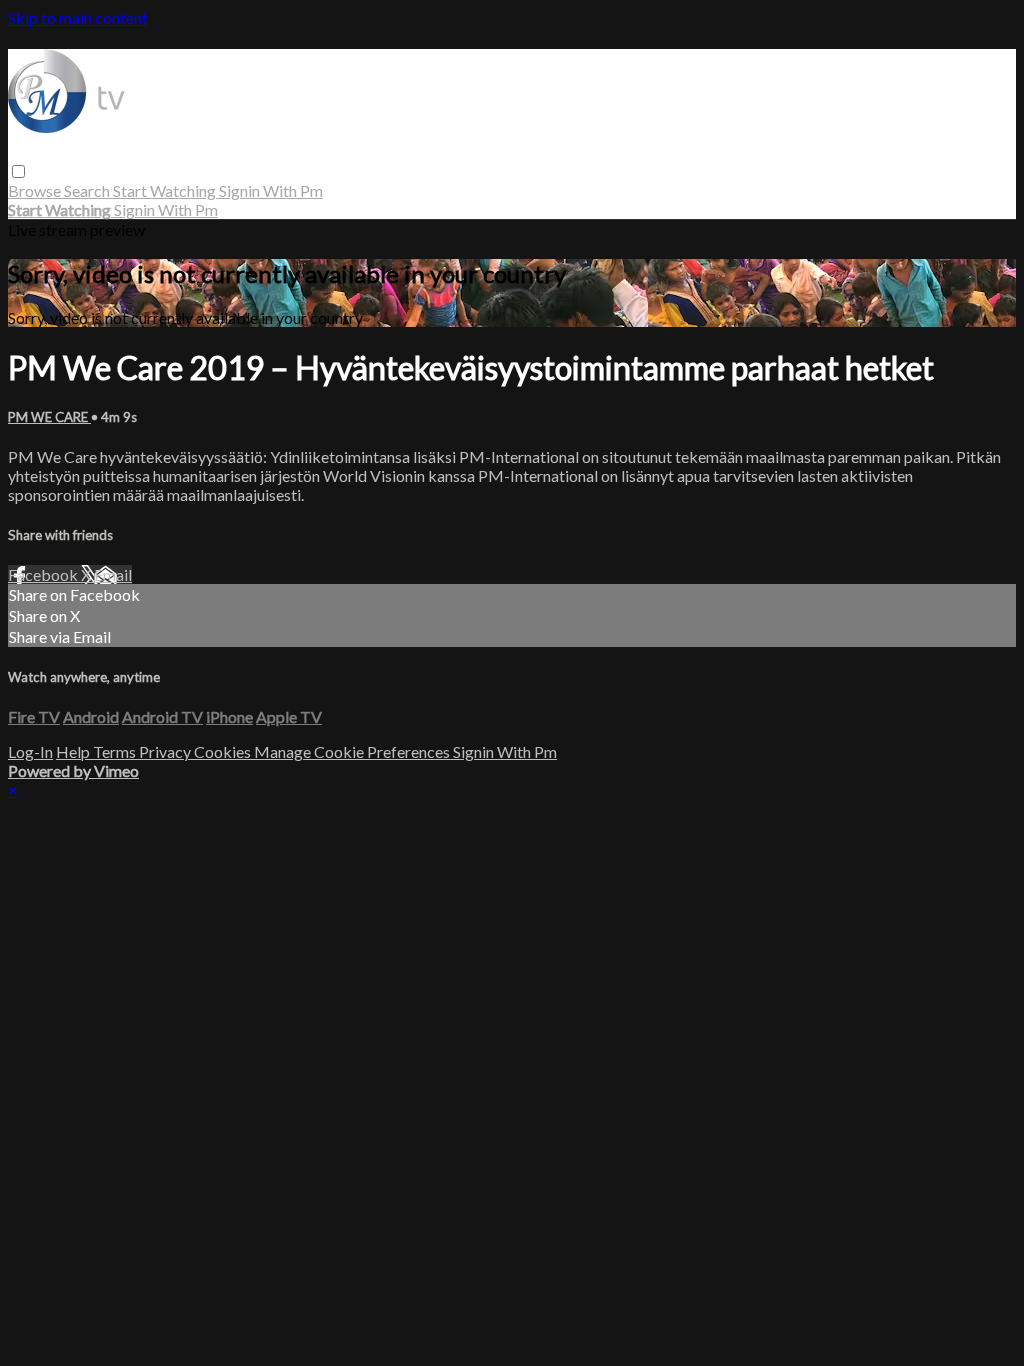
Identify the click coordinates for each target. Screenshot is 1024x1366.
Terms (116, 751)
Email (113, 574)
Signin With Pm (271, 190)
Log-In (30, 751)
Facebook (44, 574)
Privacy (166, 751)
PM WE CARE (49, 417)
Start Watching (166, 190)
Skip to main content (78, 17)
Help (74, 751)
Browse (36, 190)
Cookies (224, 751)
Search (88, 190)
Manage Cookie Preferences (353, 751)
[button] (18, 171)
